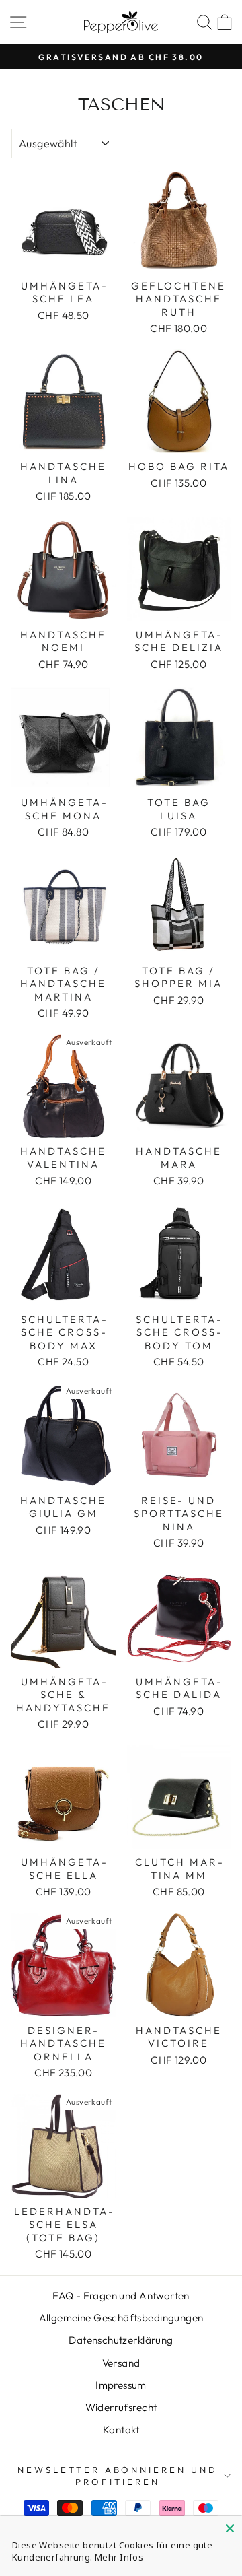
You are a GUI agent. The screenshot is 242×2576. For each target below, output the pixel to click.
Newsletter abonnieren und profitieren (118, 2476)
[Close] (230, 2528)
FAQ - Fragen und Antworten (121, 2296)
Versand (121, 2363)
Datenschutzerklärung (121, 2340)
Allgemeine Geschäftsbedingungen (121, 2318)
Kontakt (121, 2430)
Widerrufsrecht (121, 2407)
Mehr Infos (119, 2557)
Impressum (121, 2385)
